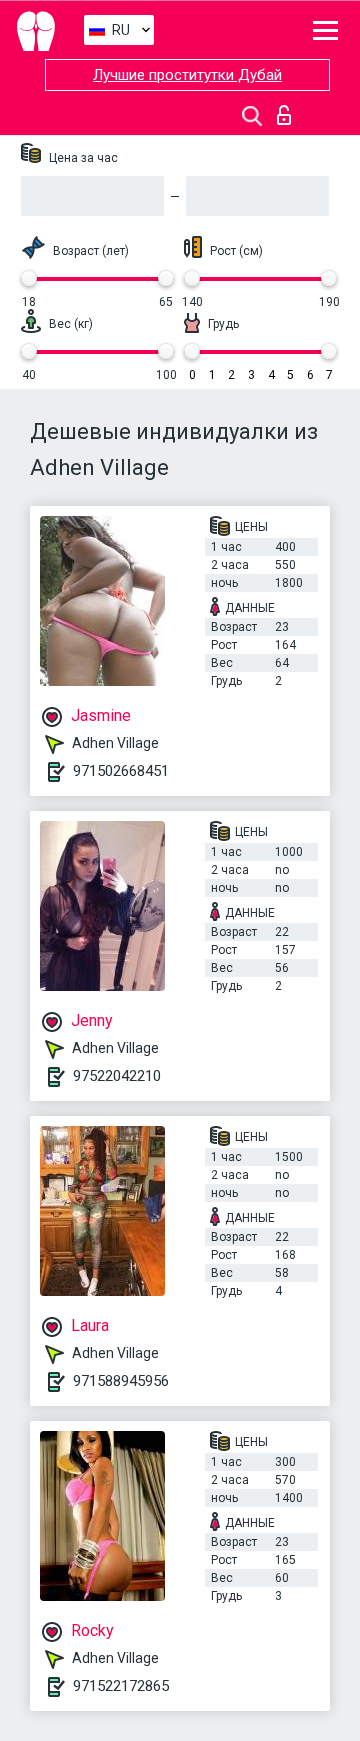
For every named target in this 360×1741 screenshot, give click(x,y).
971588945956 (121, 1381)
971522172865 (121, 1686)
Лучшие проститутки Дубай (187, 75)
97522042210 (117, 1076)
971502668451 (121, 771)
